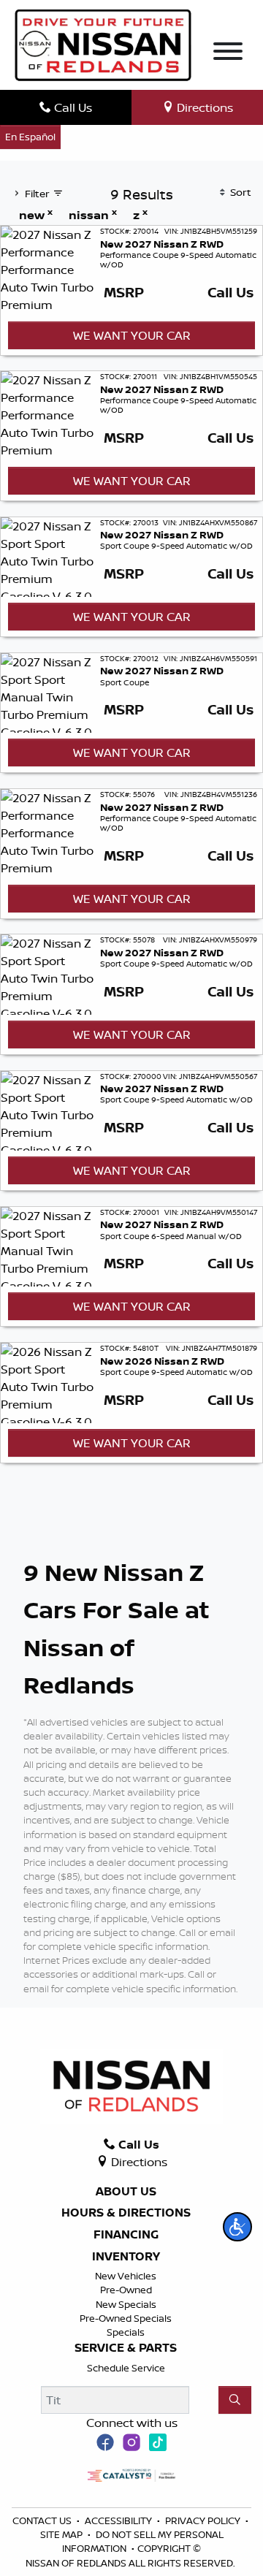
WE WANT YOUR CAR (132, 335)
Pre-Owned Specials (126, 2318)
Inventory (126, 2257)
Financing (126, 2235)
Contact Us (43, 2520)
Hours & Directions (126, 2213)
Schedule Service (126, 2368)
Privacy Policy (204, 2520)
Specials (126, 2332)
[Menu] (228, 53)
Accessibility (119, 2520)
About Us (126, 2192)
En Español (30, 137)
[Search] (235, 2400)
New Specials (126, 2304)
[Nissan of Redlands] (103, 44)
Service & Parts (126, 2348)
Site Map (62, 2534)
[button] (237, 2227)
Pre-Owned (126, 2290)
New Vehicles (126, 2276)
